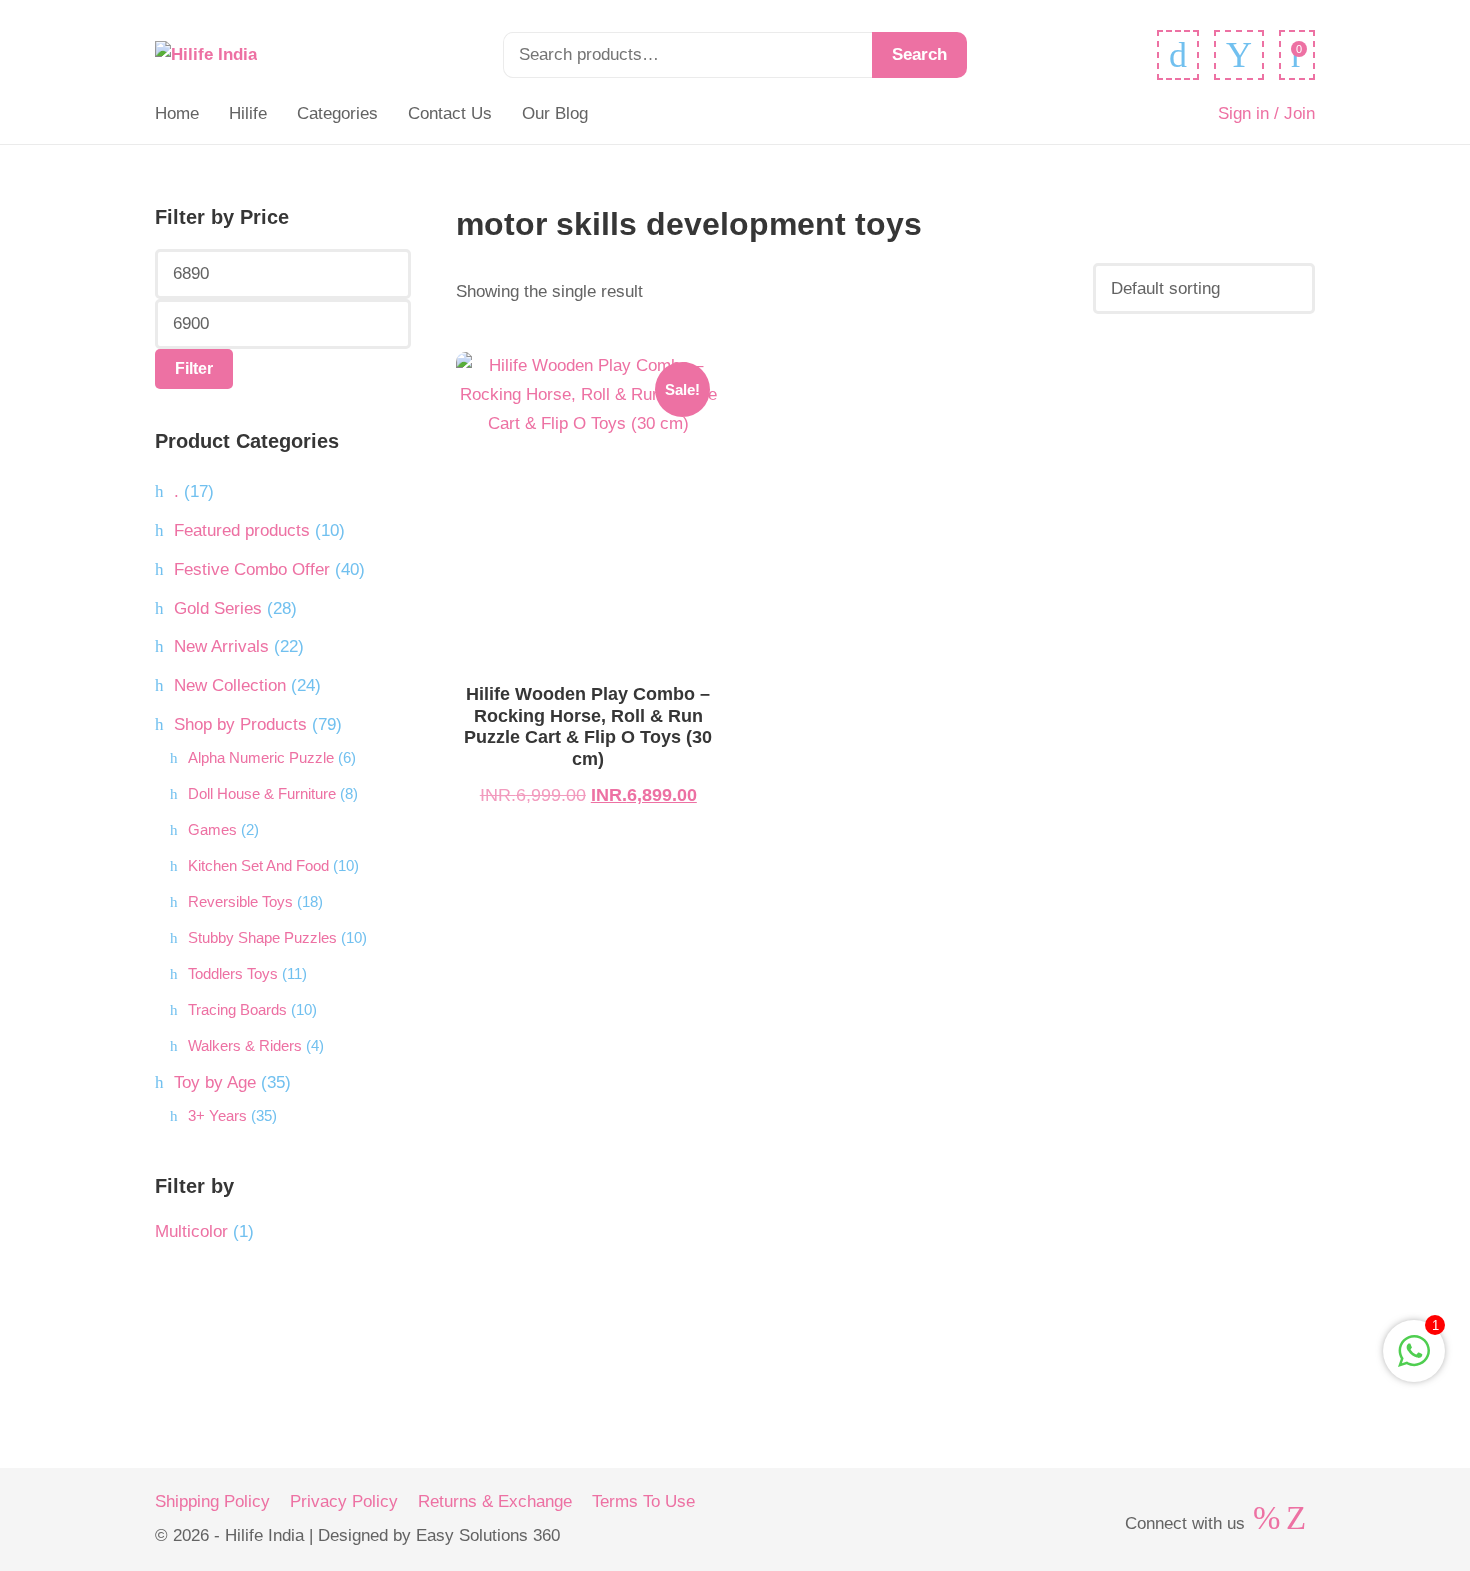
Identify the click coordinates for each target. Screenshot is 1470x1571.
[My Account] (1239, 55)
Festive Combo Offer (252, 569)
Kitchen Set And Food (258, 865)
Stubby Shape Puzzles (262, 937)
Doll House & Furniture (262, 793)
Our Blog (555, 113)
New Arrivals (221, 646)
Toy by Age (215, 1082)
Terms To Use (643, 1501)
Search (919, 54)
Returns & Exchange (495, 1501)
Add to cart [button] (588, 515)
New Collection (230, 685)
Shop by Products (240, 724)
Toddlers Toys (233, 973)
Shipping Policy (212, 1501)
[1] (1414, 1361)
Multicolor (191, 1231)
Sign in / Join (1266, 113)
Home (177, 113)
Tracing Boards (237, 1009)
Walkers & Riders (245, 1045)
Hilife (248, 113)
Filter (194, 368)
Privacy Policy (344, 1501)
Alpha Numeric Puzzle (261, 757)
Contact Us (450, 113)
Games (212, 829)
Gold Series (218, 608)
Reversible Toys (240, 901)
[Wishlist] (1178, 55)
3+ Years (217, 1115)
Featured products (242, 530)
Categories (337, 113)
